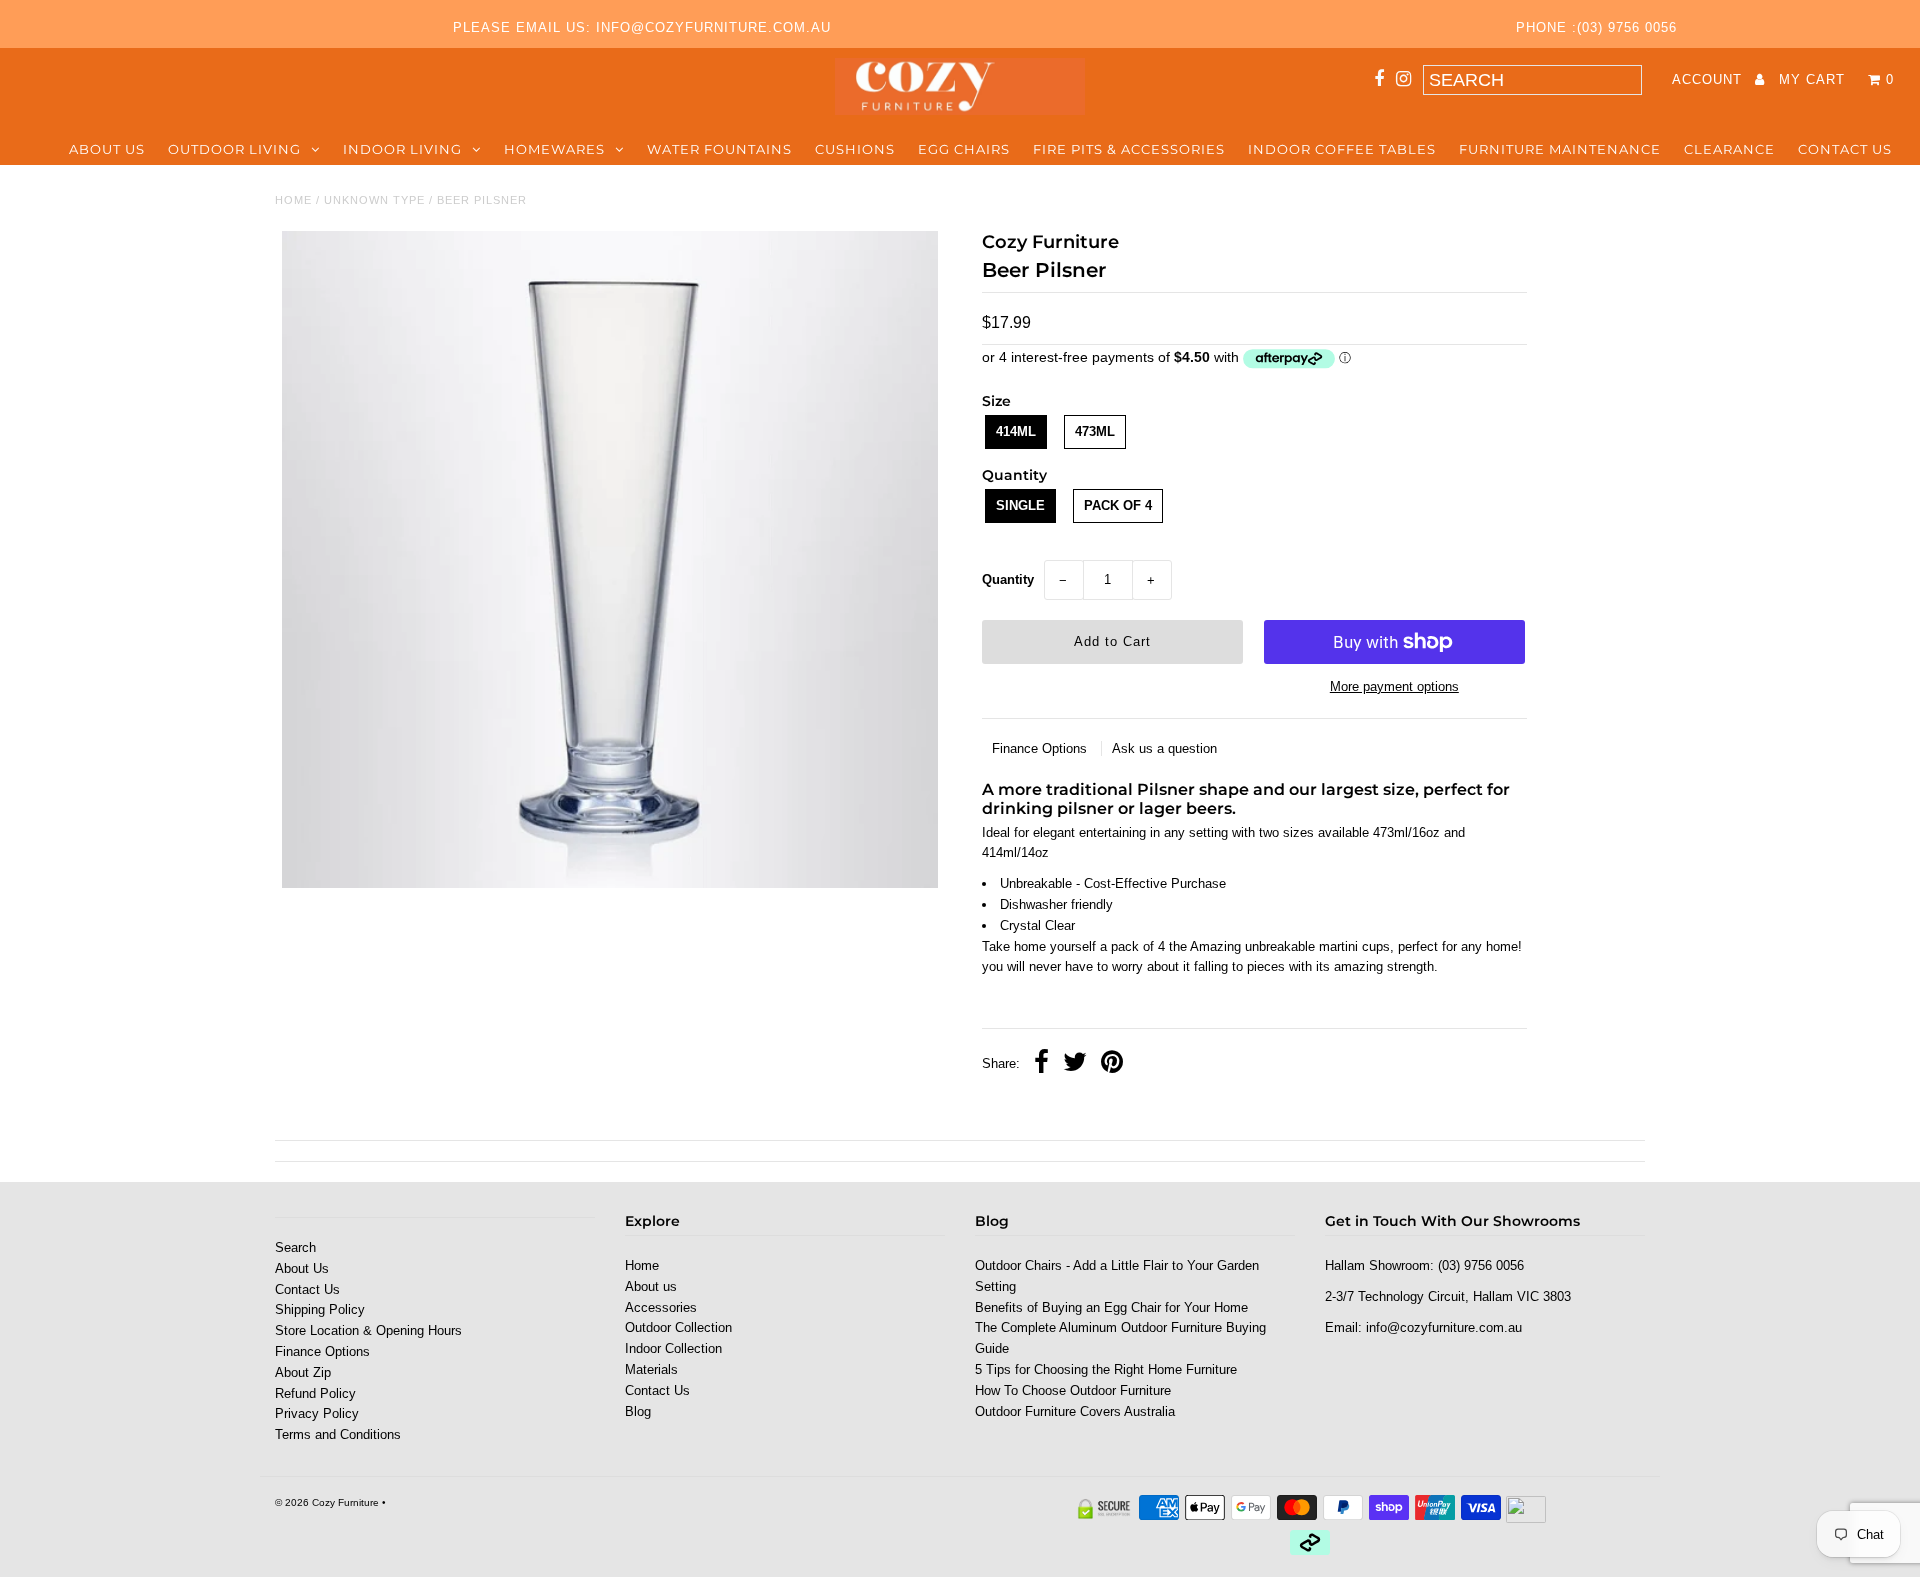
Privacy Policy (317, 1413)
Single (1020, 505)
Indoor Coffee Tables (1342, 149)
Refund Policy (315, 1393)
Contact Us (1845, 149)
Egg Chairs (964, 149)
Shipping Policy (320, 1309)
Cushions (855, 149)
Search (295, 1247)
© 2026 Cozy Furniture (327, 1502)
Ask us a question (1164, 748)
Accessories (661, 1307)
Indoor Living (402, 149)
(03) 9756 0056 (1481, 1265)
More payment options (1394, 686)
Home (293, 200)
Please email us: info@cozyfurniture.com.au (642, 27)
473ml (1095, 431)
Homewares (554, 149)
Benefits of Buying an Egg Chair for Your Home (1111, 1307)
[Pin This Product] (1112, 1064)
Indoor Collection (673, 1348)
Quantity (1008, 579)
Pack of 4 (1118, 505)
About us (107, 149)
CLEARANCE (1729, 149)
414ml (1016, 431)
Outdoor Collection (678, 1327)
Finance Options (1041, 748)
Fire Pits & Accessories (1129, 149)
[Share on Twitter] (1075, 1064)
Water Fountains (719, 149)
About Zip (303, 1372)
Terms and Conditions (338, 1434)
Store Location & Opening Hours (368, 1330)
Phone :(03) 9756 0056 (1596, 27)
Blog (638, 1411)
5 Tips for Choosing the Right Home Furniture (1106, 1369)
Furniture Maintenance (1560, 149)
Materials (651, 1369)
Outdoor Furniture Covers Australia (1075, 1411)
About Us (302, 1268)
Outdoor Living (234, 149)
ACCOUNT (1709, 79)
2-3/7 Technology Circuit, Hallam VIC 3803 (1448, 1296)
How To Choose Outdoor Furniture (1073, 1390)
